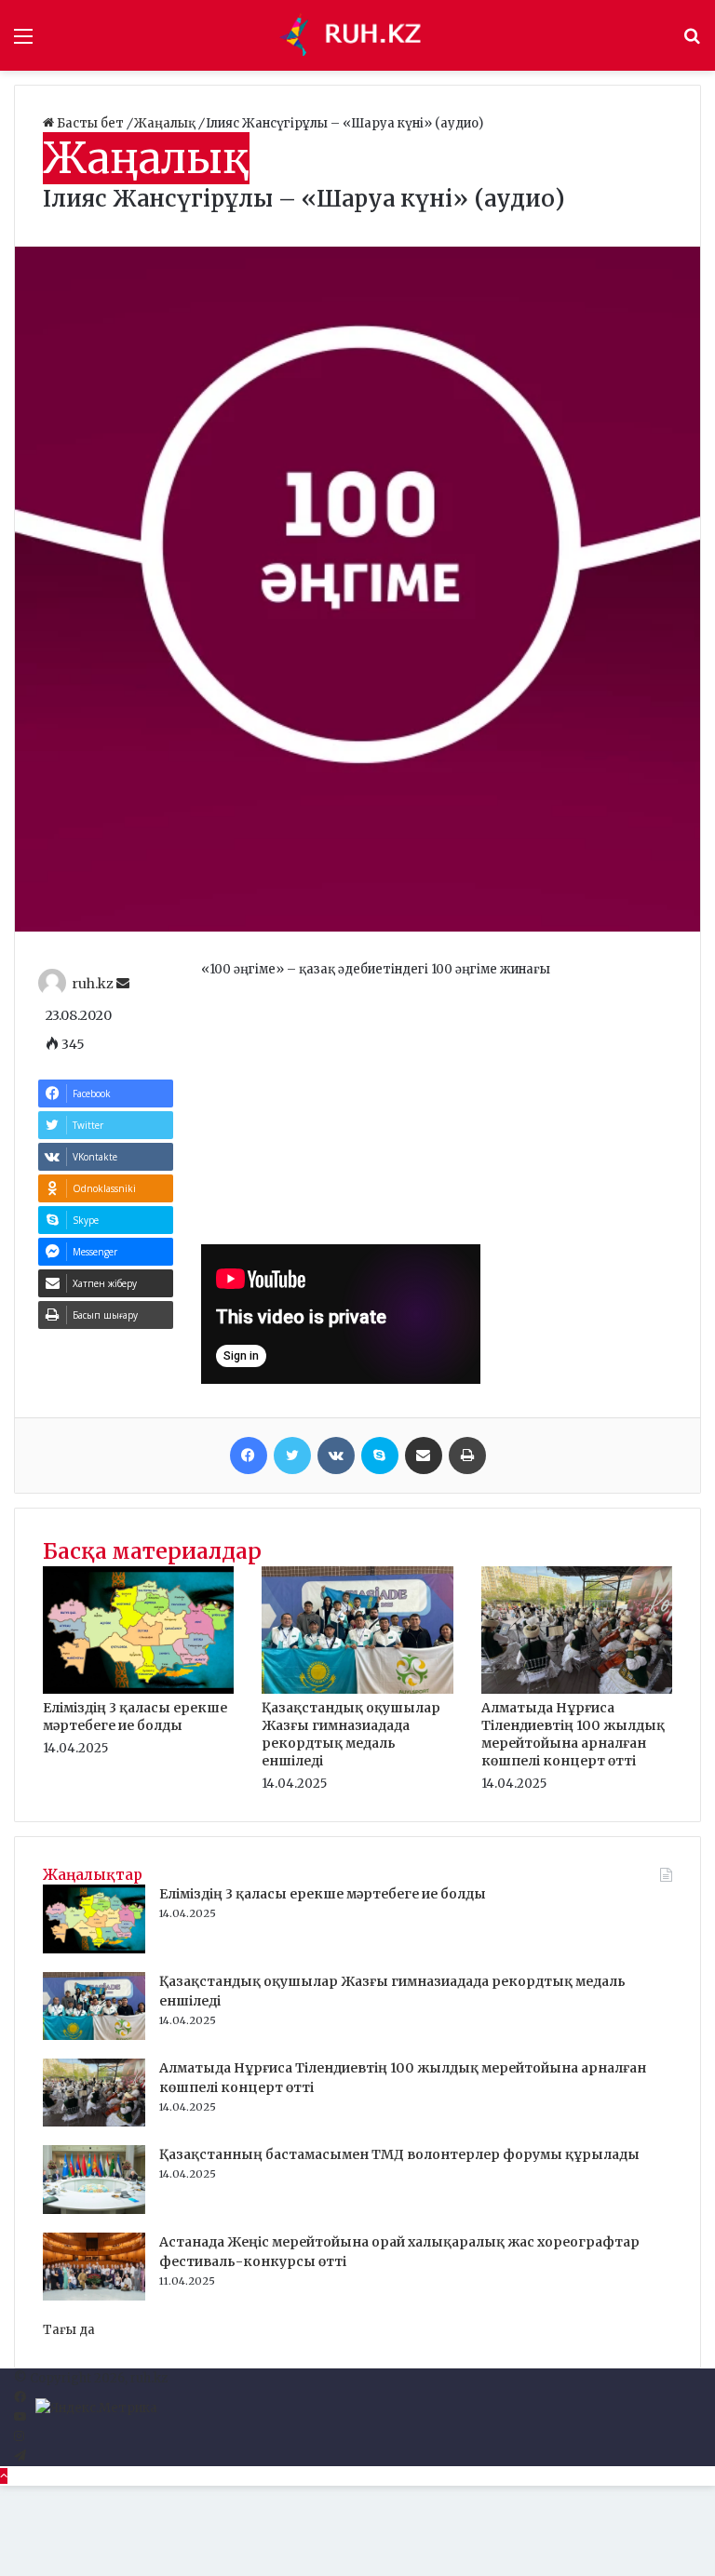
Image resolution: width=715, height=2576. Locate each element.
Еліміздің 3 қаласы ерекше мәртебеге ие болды (135, 1717)
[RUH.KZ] (357, 35)
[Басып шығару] (467, 1456)
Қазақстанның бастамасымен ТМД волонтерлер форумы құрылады (399, 2154)
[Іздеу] (692, 42)
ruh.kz (93, 984)
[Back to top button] (4, 2476)
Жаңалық (166, 123)
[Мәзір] (23, 42)
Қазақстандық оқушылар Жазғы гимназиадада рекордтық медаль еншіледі (351, 1734)
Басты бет (90, 123)
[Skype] (380, 1456)
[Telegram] (20, 2456)
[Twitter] (292, 1456)
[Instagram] (19, 2437)
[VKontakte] (336, 1456)
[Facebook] (249, 1456)
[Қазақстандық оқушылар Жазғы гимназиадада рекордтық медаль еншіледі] (357, 1690)
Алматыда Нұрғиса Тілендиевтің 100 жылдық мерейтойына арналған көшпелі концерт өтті (573, 1734)
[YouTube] (20, 2417)
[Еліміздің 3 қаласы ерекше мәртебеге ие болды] (138, 1690)
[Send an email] (123, 984)
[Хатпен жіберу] (424, 1456)
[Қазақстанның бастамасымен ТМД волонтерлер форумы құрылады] (94, 2210)
